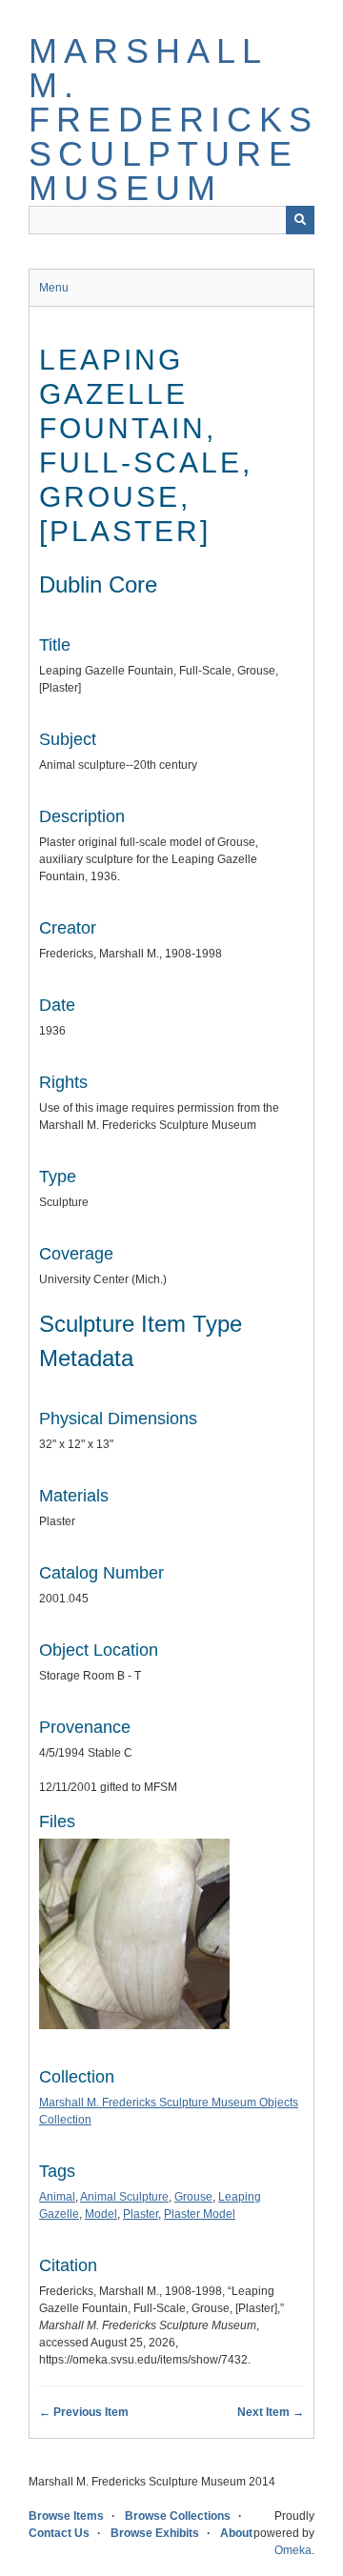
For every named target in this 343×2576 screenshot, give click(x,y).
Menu (54, 288)
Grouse (193, 2197)
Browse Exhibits (155, 2533)
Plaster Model (200, 2214)
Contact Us (59, 2533)
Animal (57, 2197)
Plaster (141, 2214)
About (236, 2533)
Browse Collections (178, 2516)
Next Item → (271, 2412)
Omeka (293, 2550)
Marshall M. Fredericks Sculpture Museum (173, 120)
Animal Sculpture (124, 2197)
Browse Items (66, 2516)
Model (101, 2214)
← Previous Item (84, 2412)
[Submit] (300, 220)
